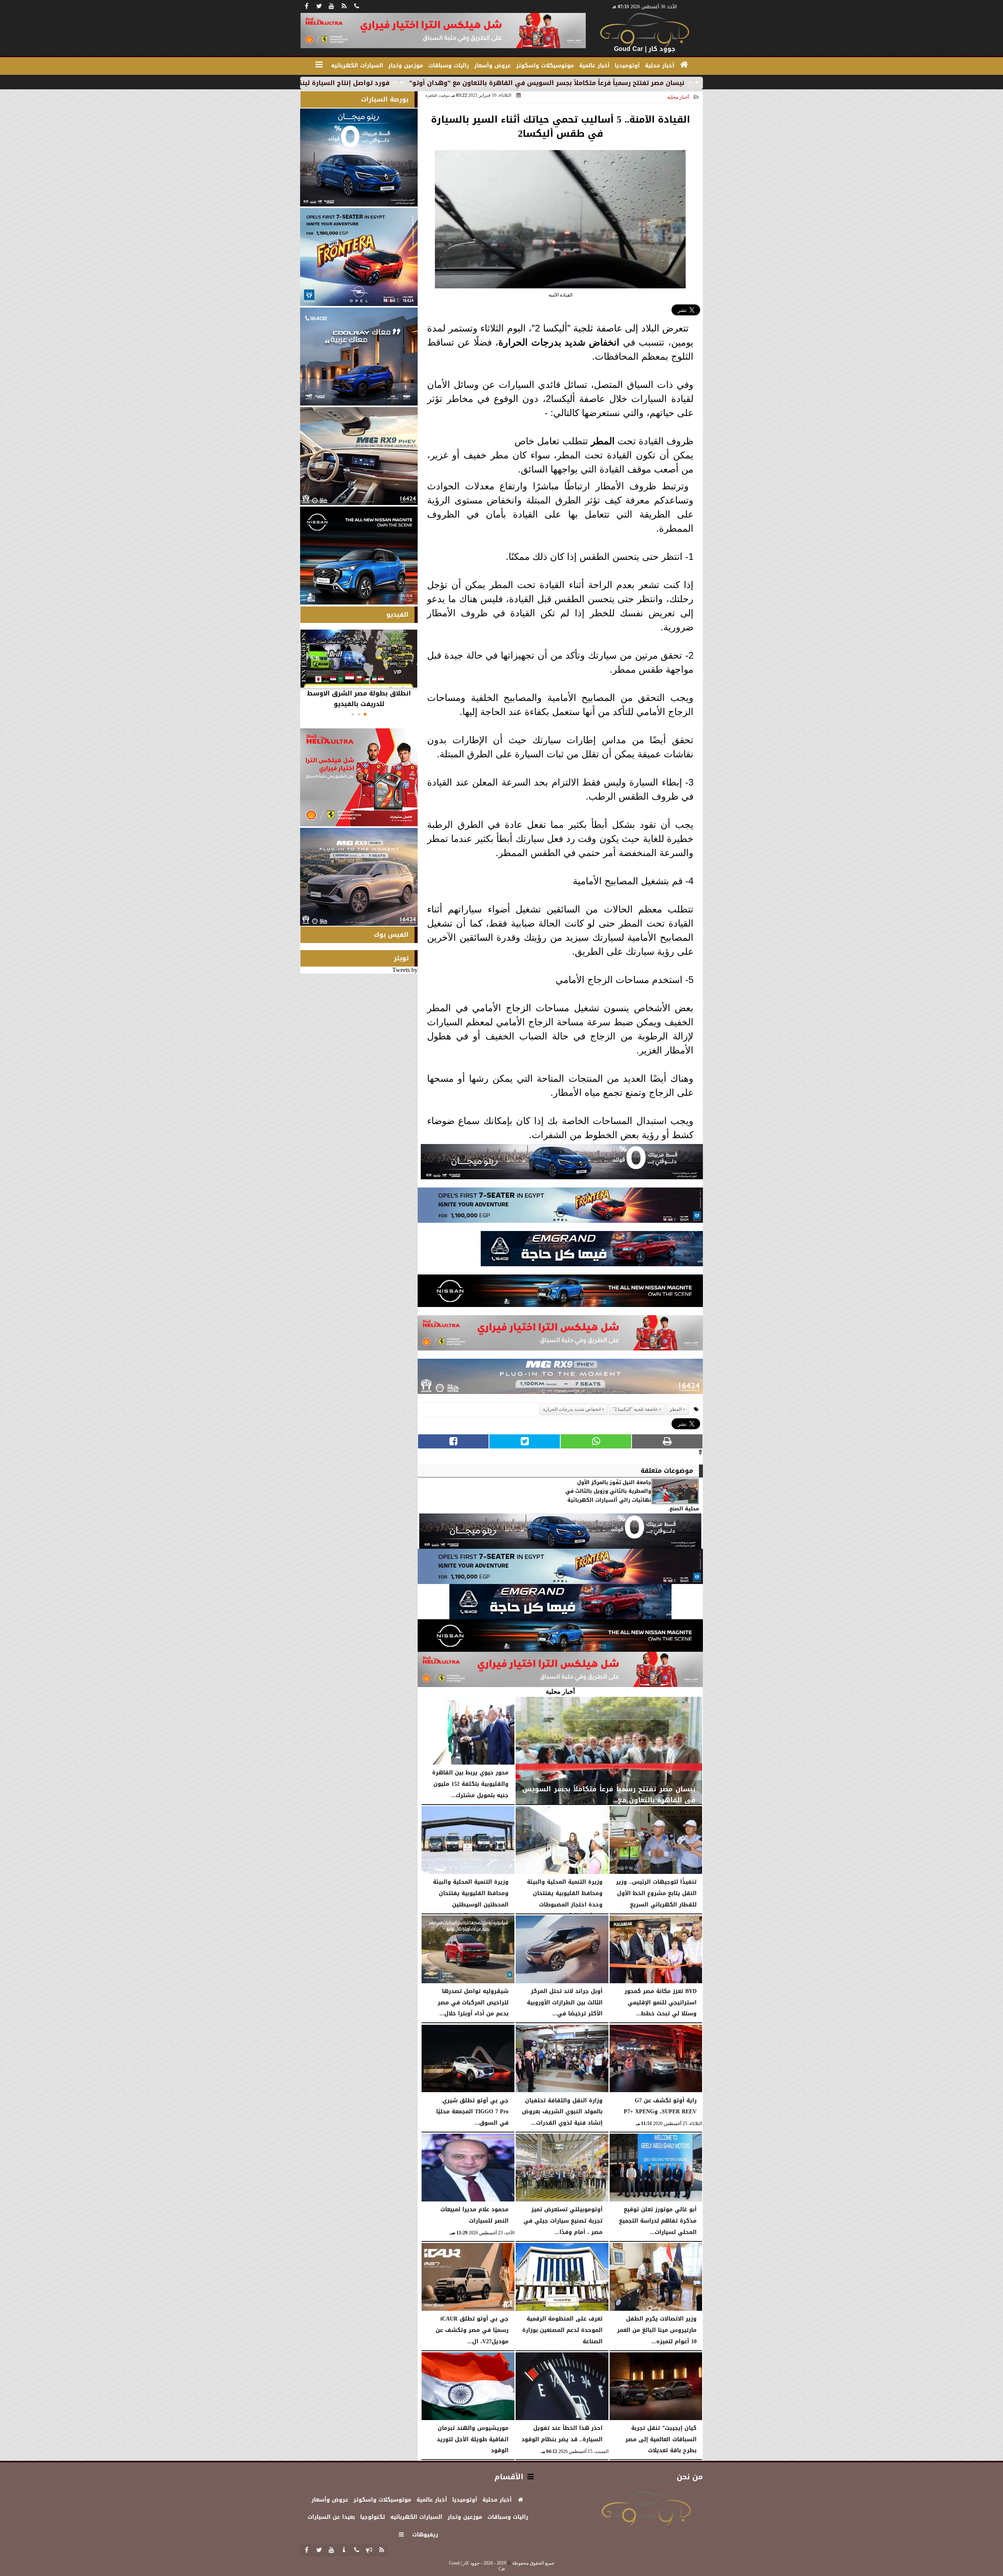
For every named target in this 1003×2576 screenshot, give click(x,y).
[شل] (560, 1335)
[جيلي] (592, 1251)
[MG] (359, 456)
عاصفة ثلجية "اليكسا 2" (635, 1409)
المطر (603, 441)
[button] (365, 714)
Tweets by (405, 970)
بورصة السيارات (385, 99)
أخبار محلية (678, 97)
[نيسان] (560, 1293)
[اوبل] (560, 1207)
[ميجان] (562, 1164)
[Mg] (560, 1379)
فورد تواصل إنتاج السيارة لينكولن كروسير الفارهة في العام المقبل (437, 83)
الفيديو (397, 615)
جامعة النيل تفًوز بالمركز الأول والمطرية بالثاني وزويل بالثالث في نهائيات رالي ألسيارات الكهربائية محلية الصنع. (632, 1496)
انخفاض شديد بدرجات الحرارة (559, 342)
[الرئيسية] (684, 65)
